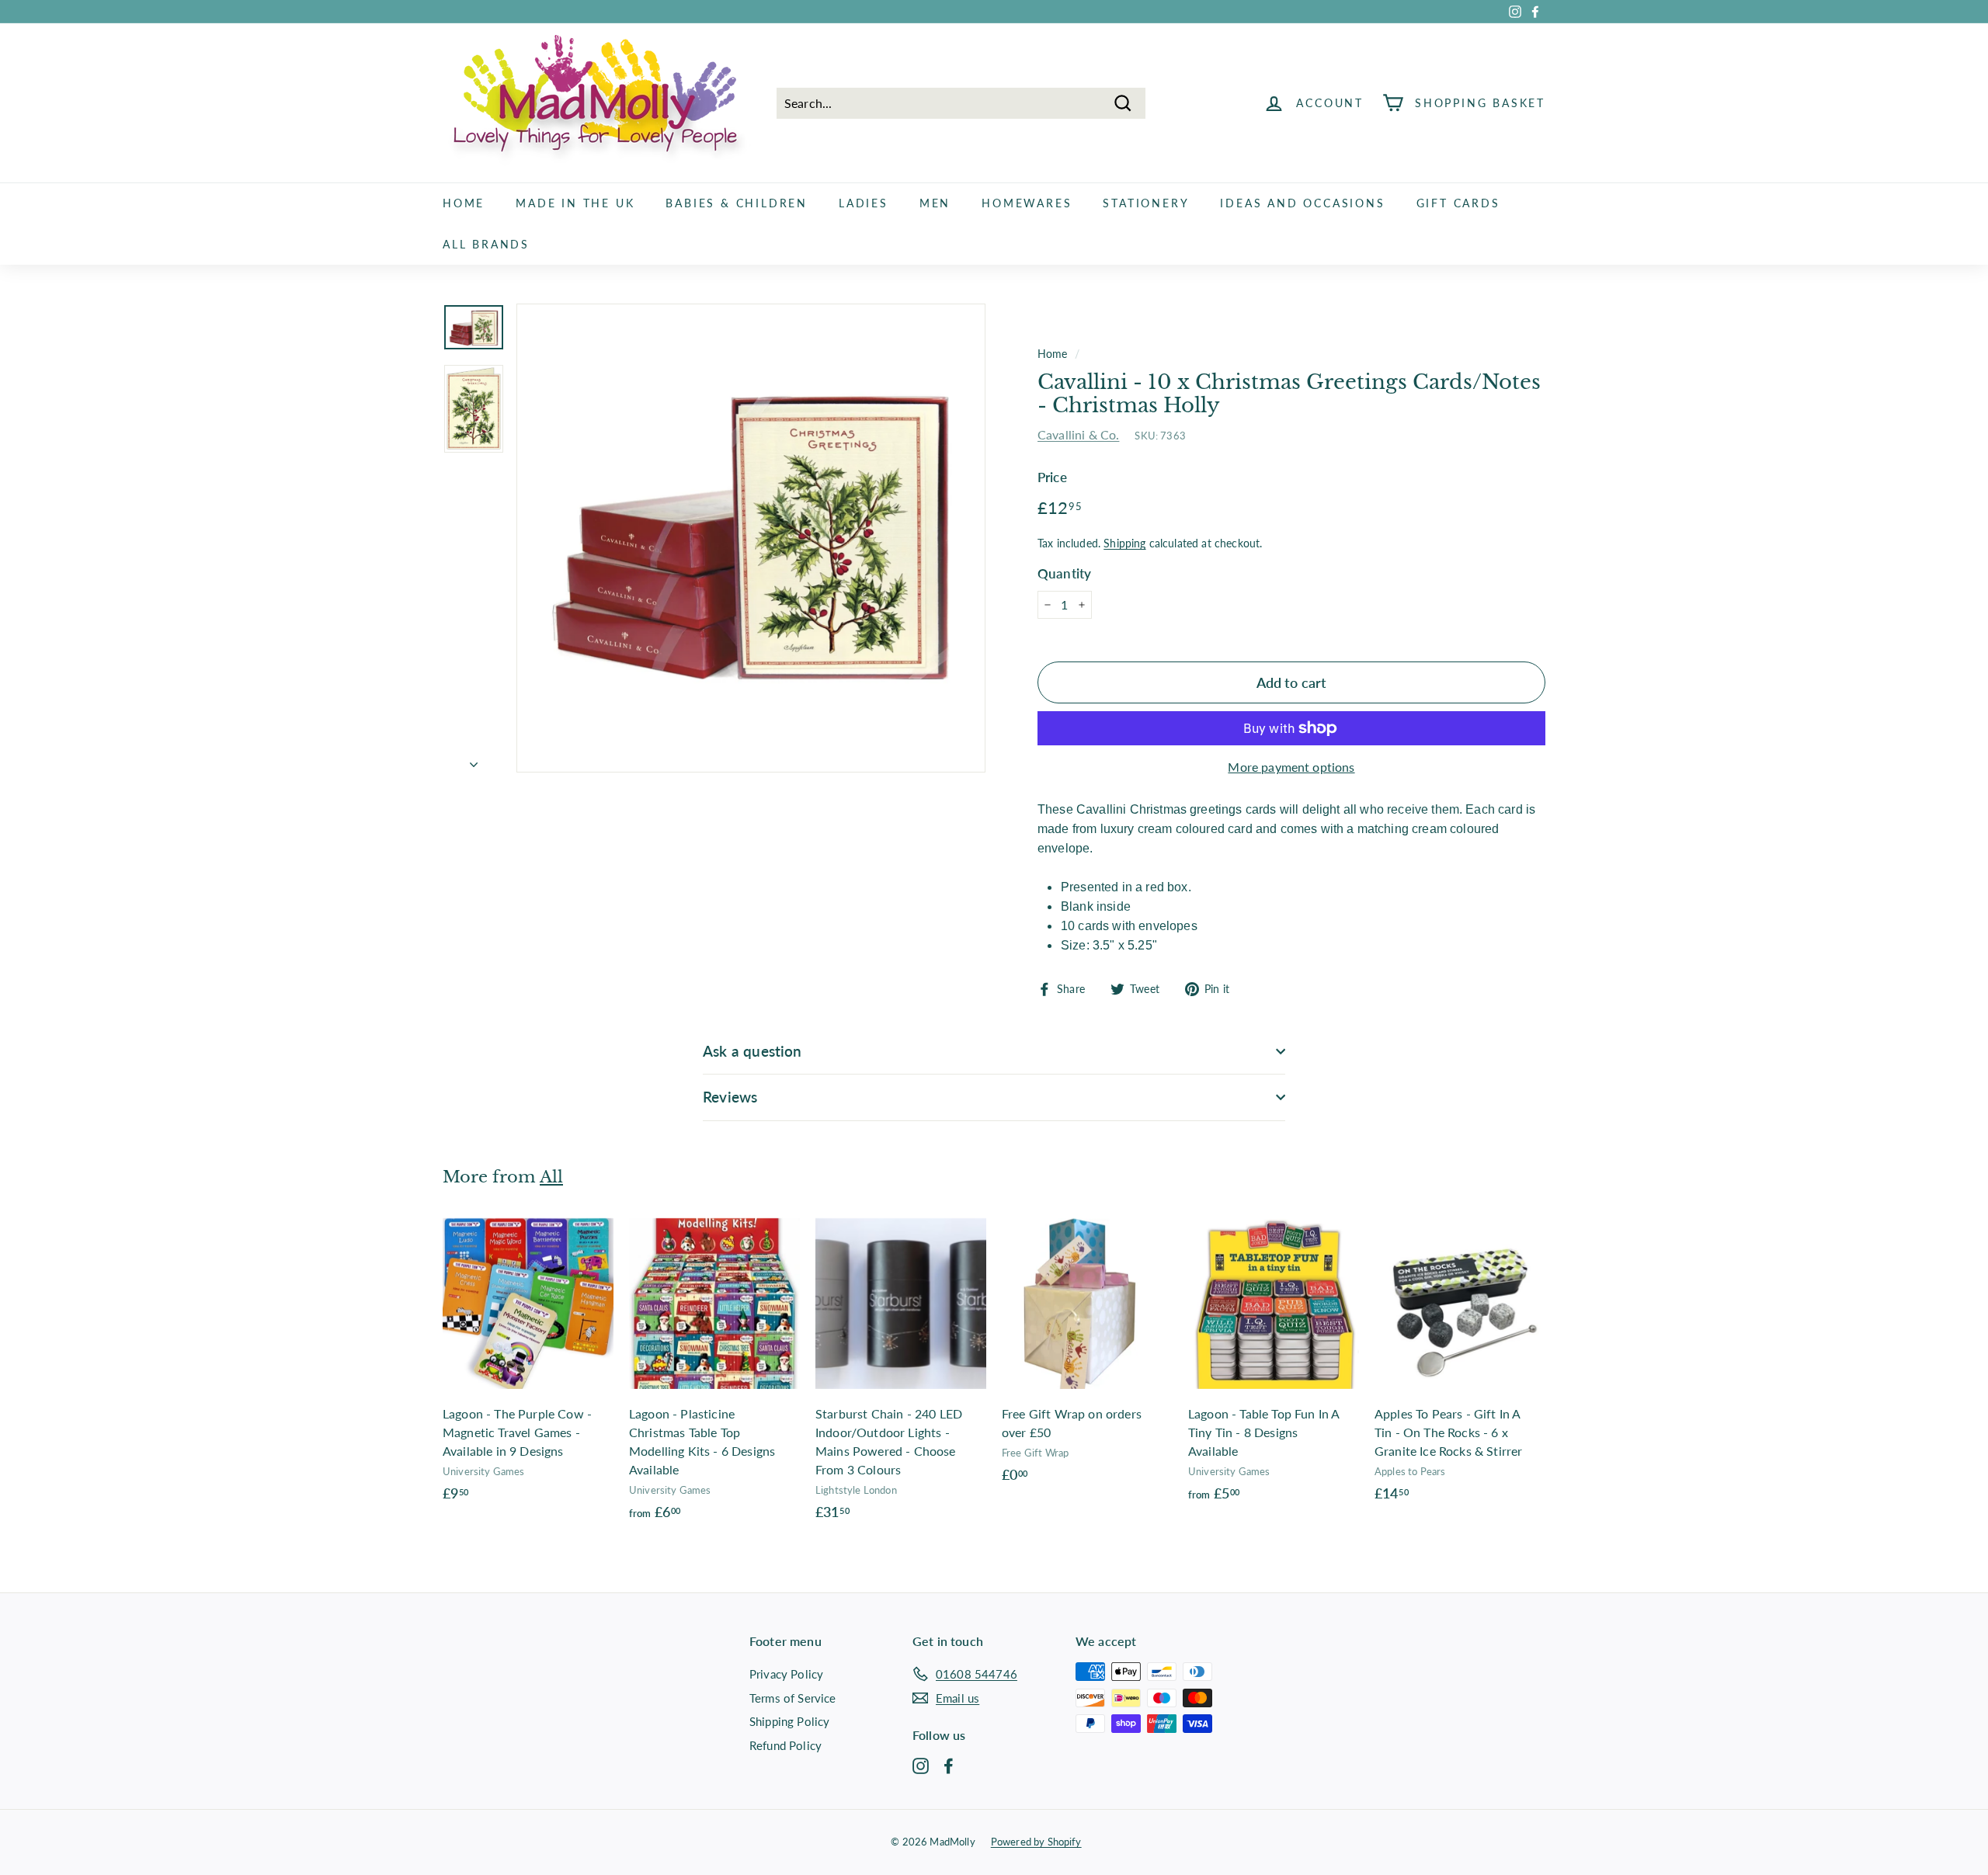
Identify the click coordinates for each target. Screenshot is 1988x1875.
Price (1052, 477)
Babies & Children (737, 203)
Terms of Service (793, 1698)
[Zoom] (751, 538)
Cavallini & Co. (1078, 434)
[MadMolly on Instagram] (921, 1766)
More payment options (1291, 767)
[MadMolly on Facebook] (949, 1766)
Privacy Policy (786, 1674)
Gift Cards (1458, 203)
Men (935, 203)
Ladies (864, 203)
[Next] (474, 759)
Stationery (1146, 203)
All (551, 1177)
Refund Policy (785, 1745)
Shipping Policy (789, 1721)
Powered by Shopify (1036, 1842)
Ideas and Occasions (1302, 203)
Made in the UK (575, 203)
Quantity (1064, 573)
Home (464, 203)
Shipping (1124, 543)
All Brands (486, 244)
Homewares (1027, 203)
